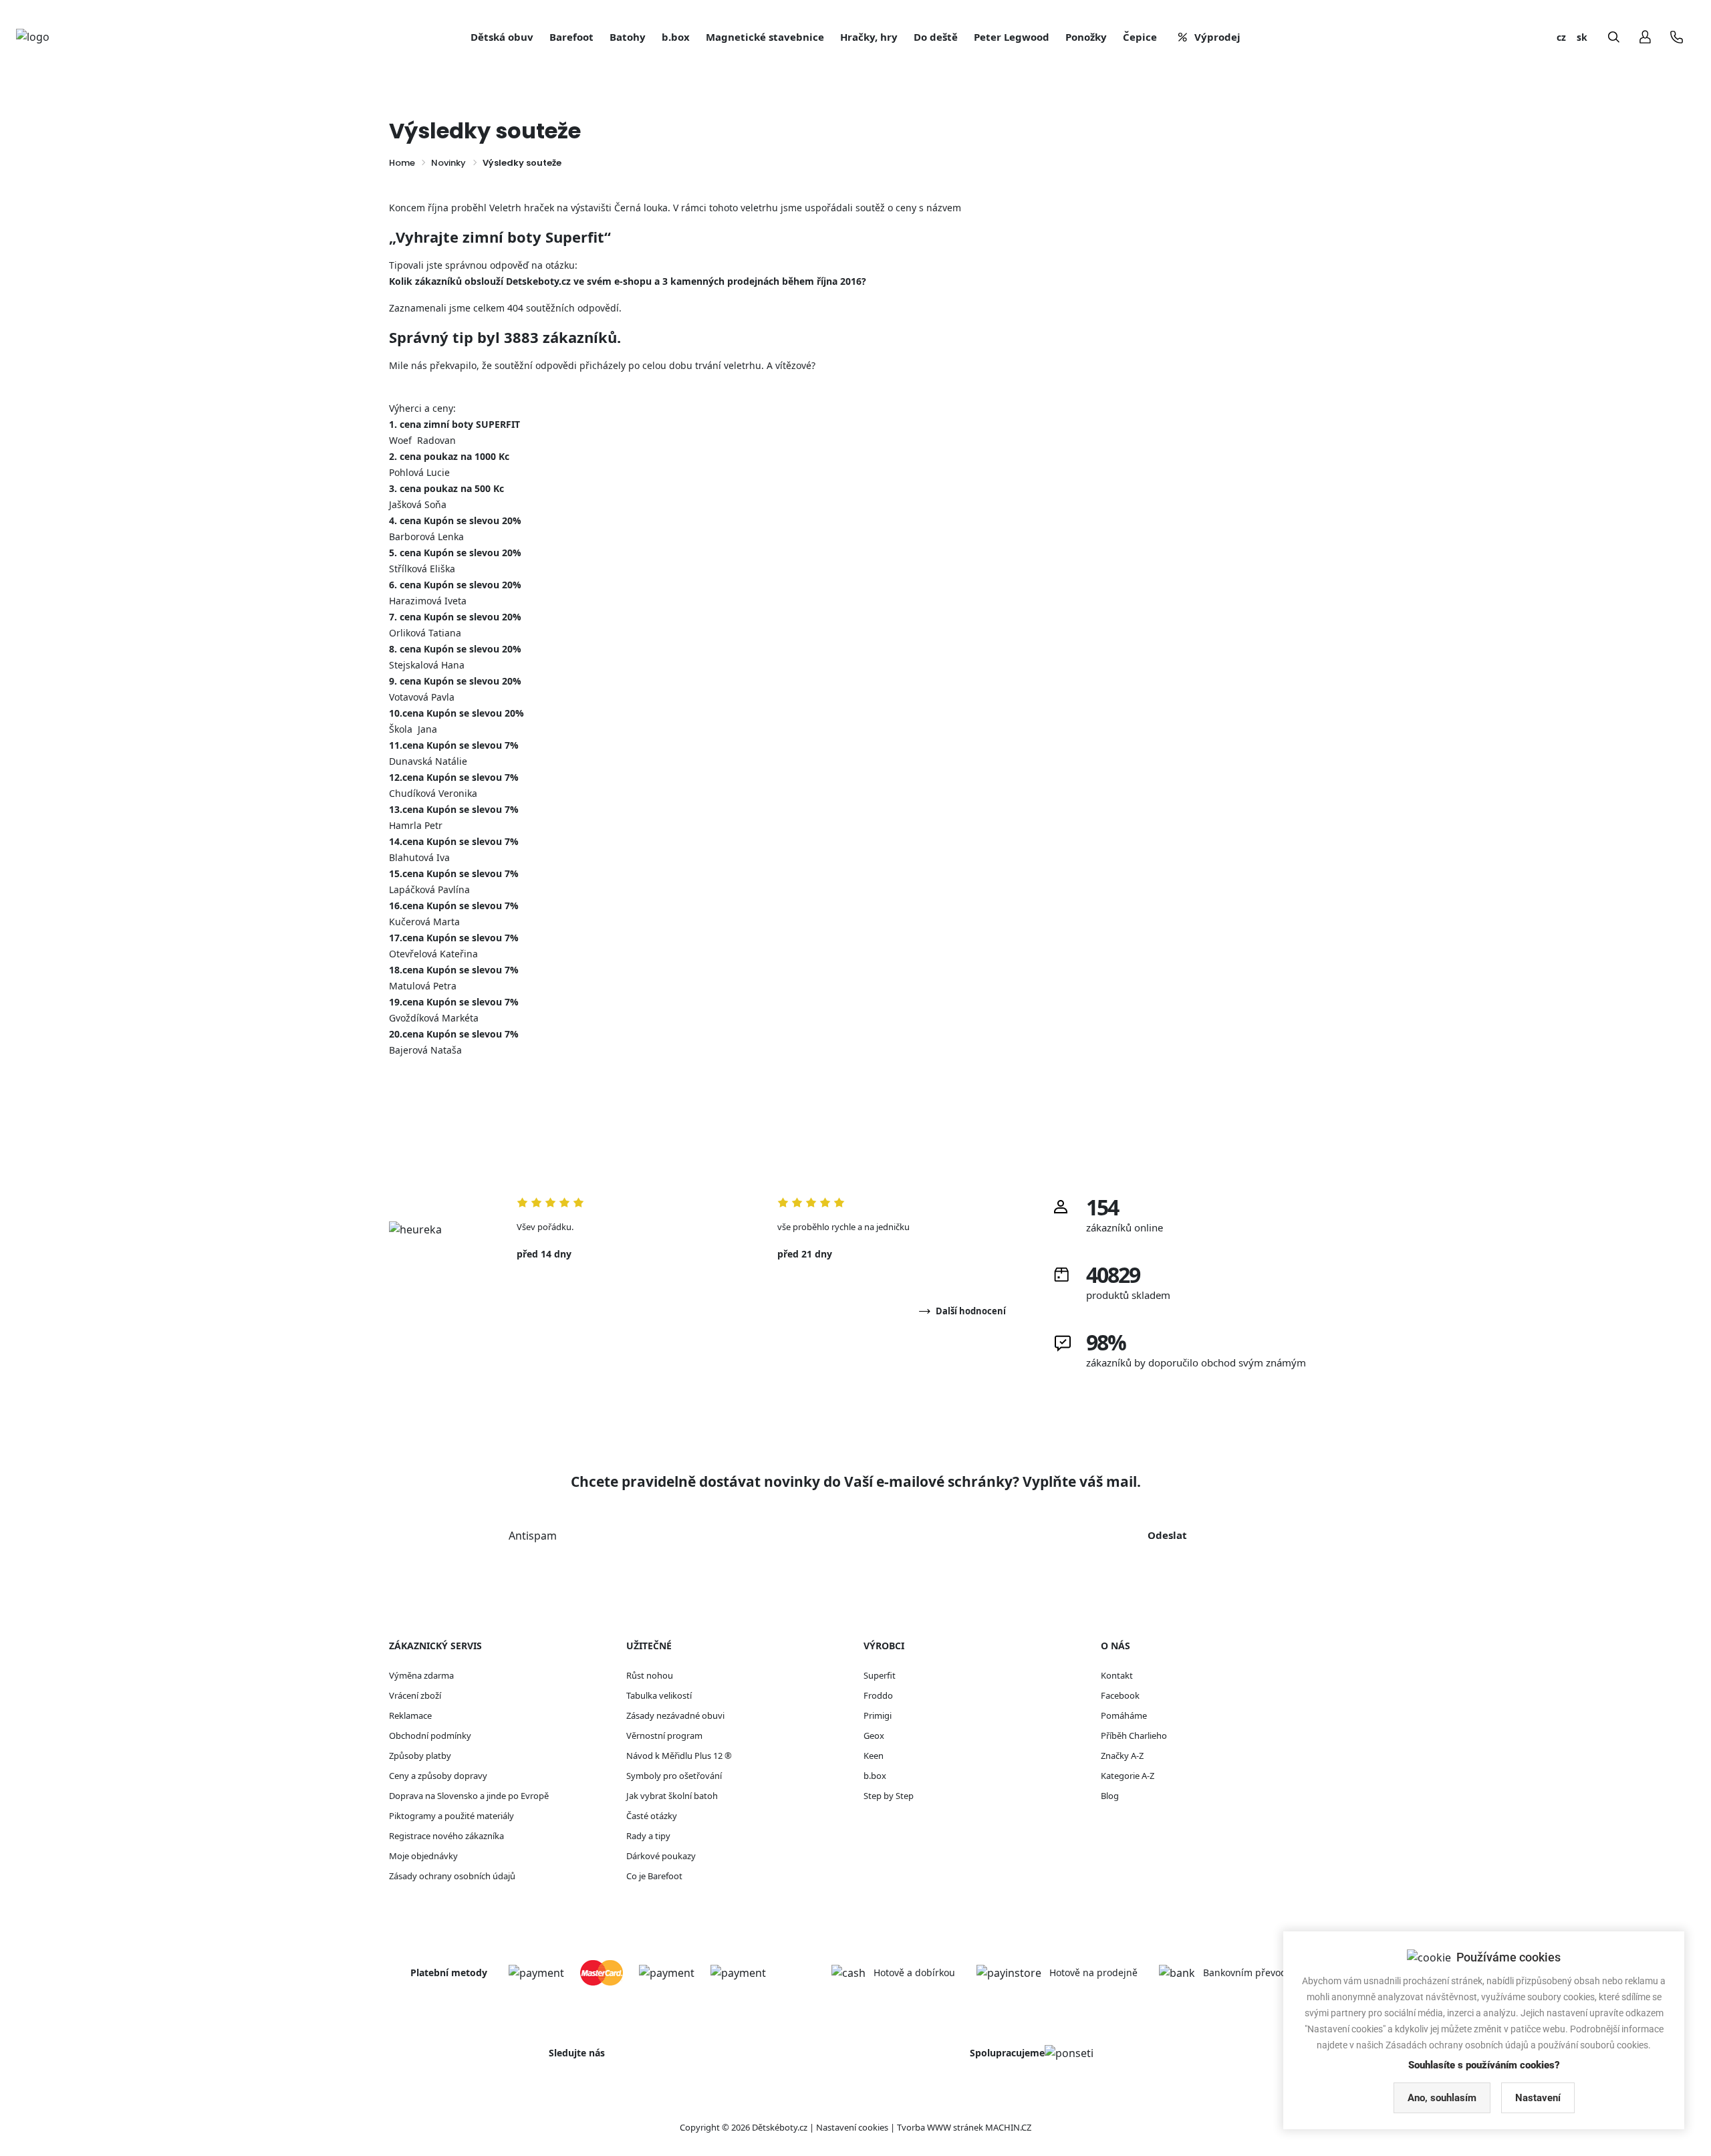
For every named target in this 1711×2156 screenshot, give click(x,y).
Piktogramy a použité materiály (451, 1816)
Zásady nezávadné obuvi (675, 1715)
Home (402, 163)
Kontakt (1117, 1675)
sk (1582, 37)
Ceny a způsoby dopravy (438, 1776)
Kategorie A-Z (1128, 1776)
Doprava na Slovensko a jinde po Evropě (469, 1796)
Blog (1110, 1796)
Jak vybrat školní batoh (672, 1796)
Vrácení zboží (415, 1695)
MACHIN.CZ (1008, 2127)
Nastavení (1538, 2098)
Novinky (448, 163)
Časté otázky (652, 1816)
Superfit (880, 1675)
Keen (874, 1756)
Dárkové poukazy (661, 1856)
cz (1561, 37)
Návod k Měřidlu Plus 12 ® (679, 1756)
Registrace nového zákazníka (446, 1836)
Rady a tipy (648, 1836)
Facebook (1120, 1695)
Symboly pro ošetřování (674, 1776)
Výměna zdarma (421, 1675)
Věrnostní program (664, 1735)
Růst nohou (650, 1675)
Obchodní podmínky (430, 1735)
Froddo (878, 1695)
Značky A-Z (1122, 1756)
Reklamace (410, 1715)
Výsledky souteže (522, 163)
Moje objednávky (423, 1856)
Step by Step (889, 1796)
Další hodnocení (971, 1311)
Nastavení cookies (852, 2127)
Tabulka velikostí (659, 1695)
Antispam (533, 1536)
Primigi (878, 1715)
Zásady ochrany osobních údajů (452, 1876)
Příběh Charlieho (1134, 1735)
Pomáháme (1124, 1715)
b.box (875, 1776)
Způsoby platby (420, 1756)
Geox (874, 1735)
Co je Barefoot (654, 1876)
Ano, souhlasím (1442, 2098)
